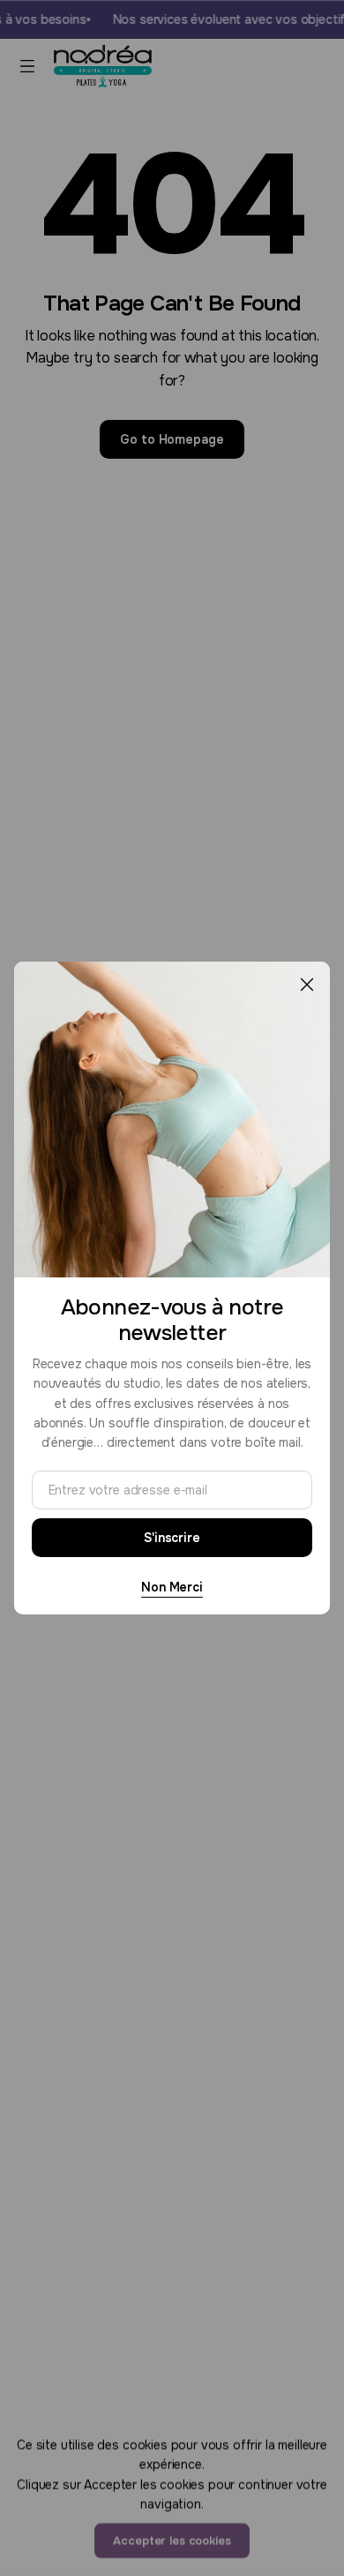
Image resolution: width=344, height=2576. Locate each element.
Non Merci (172, 1587)
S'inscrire (172, 1538)
